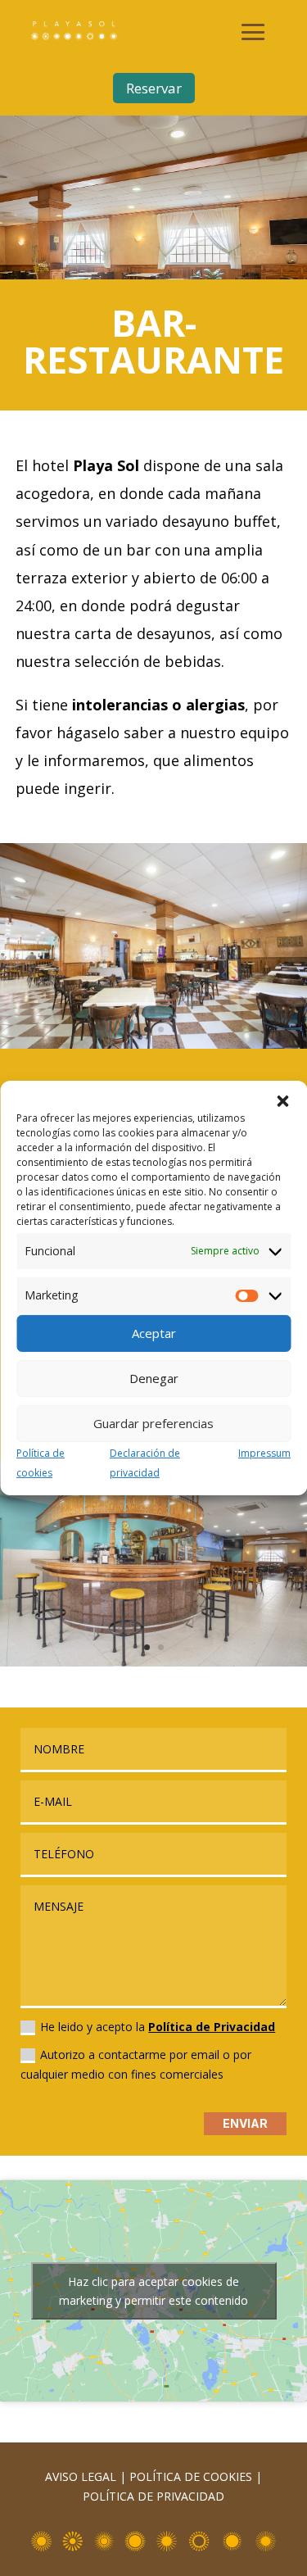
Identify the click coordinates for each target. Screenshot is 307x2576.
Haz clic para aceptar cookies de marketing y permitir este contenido (153, 2291)
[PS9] (153, 1662)
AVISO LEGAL (81, 2476)
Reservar (154, 88)
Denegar (154, 1378)
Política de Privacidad (212, 2027)
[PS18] (153, 1044)
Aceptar (154, 1333)
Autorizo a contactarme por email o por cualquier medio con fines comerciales (136, 2064)
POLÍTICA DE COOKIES (191, 2476)
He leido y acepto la (158, 2027)
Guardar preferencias (153, 1423)
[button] (282, 1101)
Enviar (245, 2123)
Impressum (264, 1453)
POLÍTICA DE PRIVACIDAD (153, 2496)
